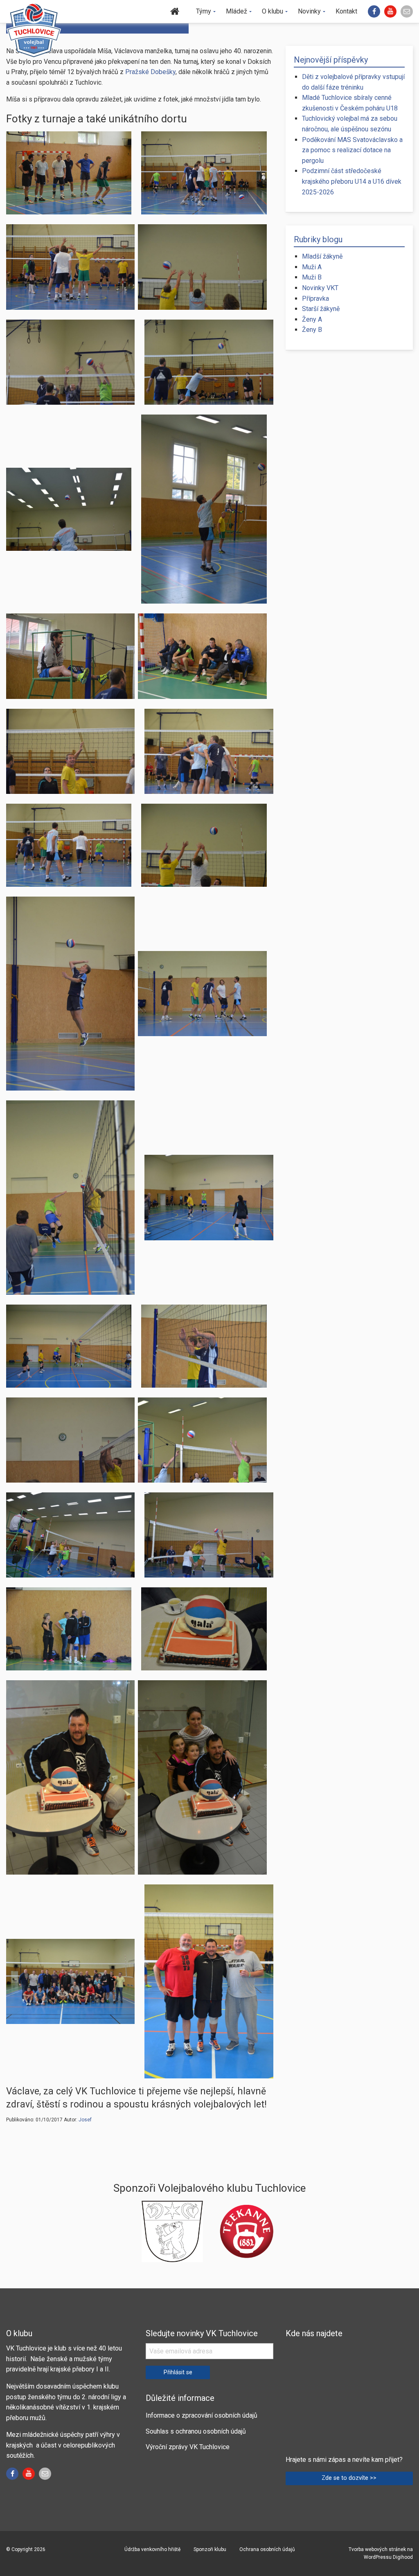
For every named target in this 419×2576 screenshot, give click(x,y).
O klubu (273, 11)
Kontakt (346, 11)
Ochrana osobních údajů (267, 2549)
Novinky (309, 11)
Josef (85, 2120)
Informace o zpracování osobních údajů (202, 2415)
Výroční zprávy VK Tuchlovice (188, 2447)
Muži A (312, 267)
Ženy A (312, 319)
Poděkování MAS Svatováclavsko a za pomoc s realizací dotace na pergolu (352, 150)
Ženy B (312, 330)
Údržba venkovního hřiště (152, 2549)
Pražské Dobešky (150, 72)
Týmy (204, 11)
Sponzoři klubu (210, 2549)
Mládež (237, 11)
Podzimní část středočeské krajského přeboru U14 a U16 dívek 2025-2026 (352, 181)
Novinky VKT (320, 288)
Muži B (312, 277)
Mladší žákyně (322, 256)
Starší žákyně (321, 309)
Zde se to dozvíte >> (349, 2478)
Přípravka (315, 299)
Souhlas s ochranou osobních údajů (196, 2431)
